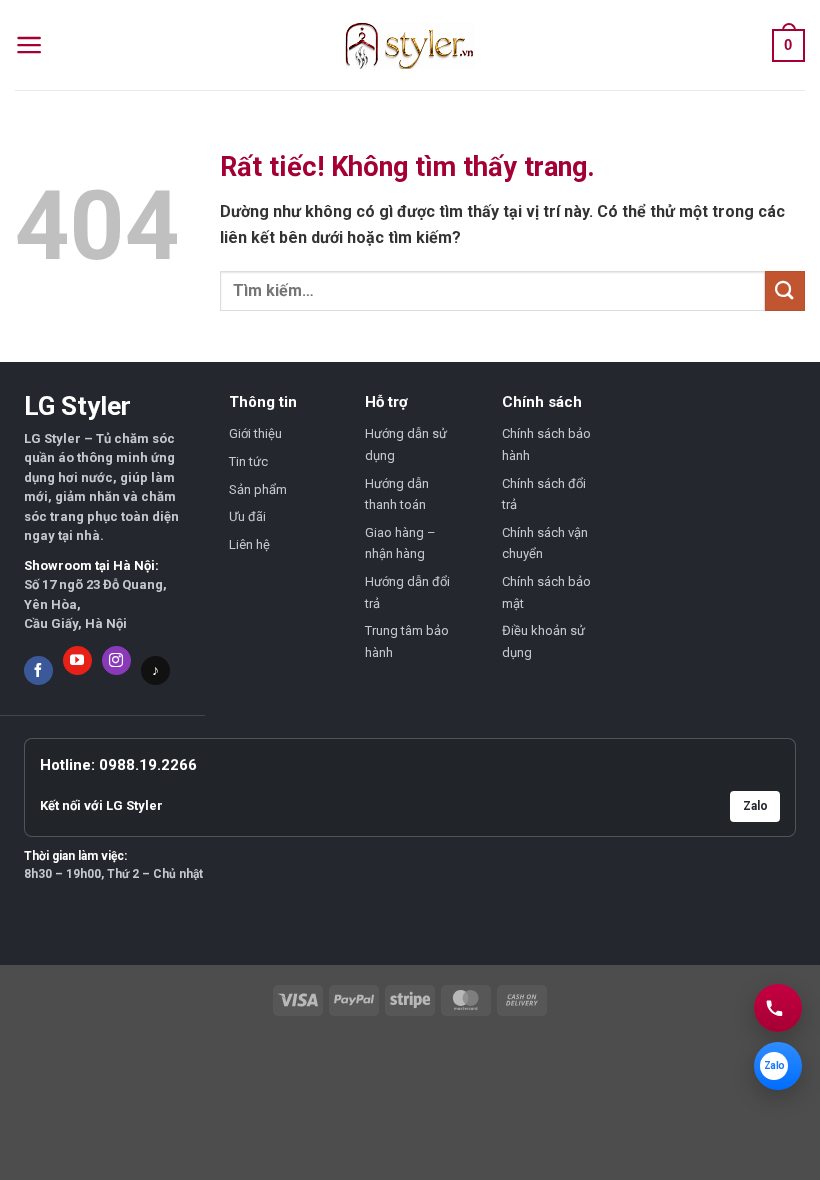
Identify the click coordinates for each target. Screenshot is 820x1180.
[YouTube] (77, 660)
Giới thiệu (255, 433)
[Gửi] (785, 290)
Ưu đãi (247, 516)
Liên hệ (249, 544)
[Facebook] (38, 670)
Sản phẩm (258, 489)
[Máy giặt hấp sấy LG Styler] (410, 45)
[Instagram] (116, 660)
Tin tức (248, 461)
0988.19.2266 (148, 765)
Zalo (755, 806)
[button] (29, 45)
